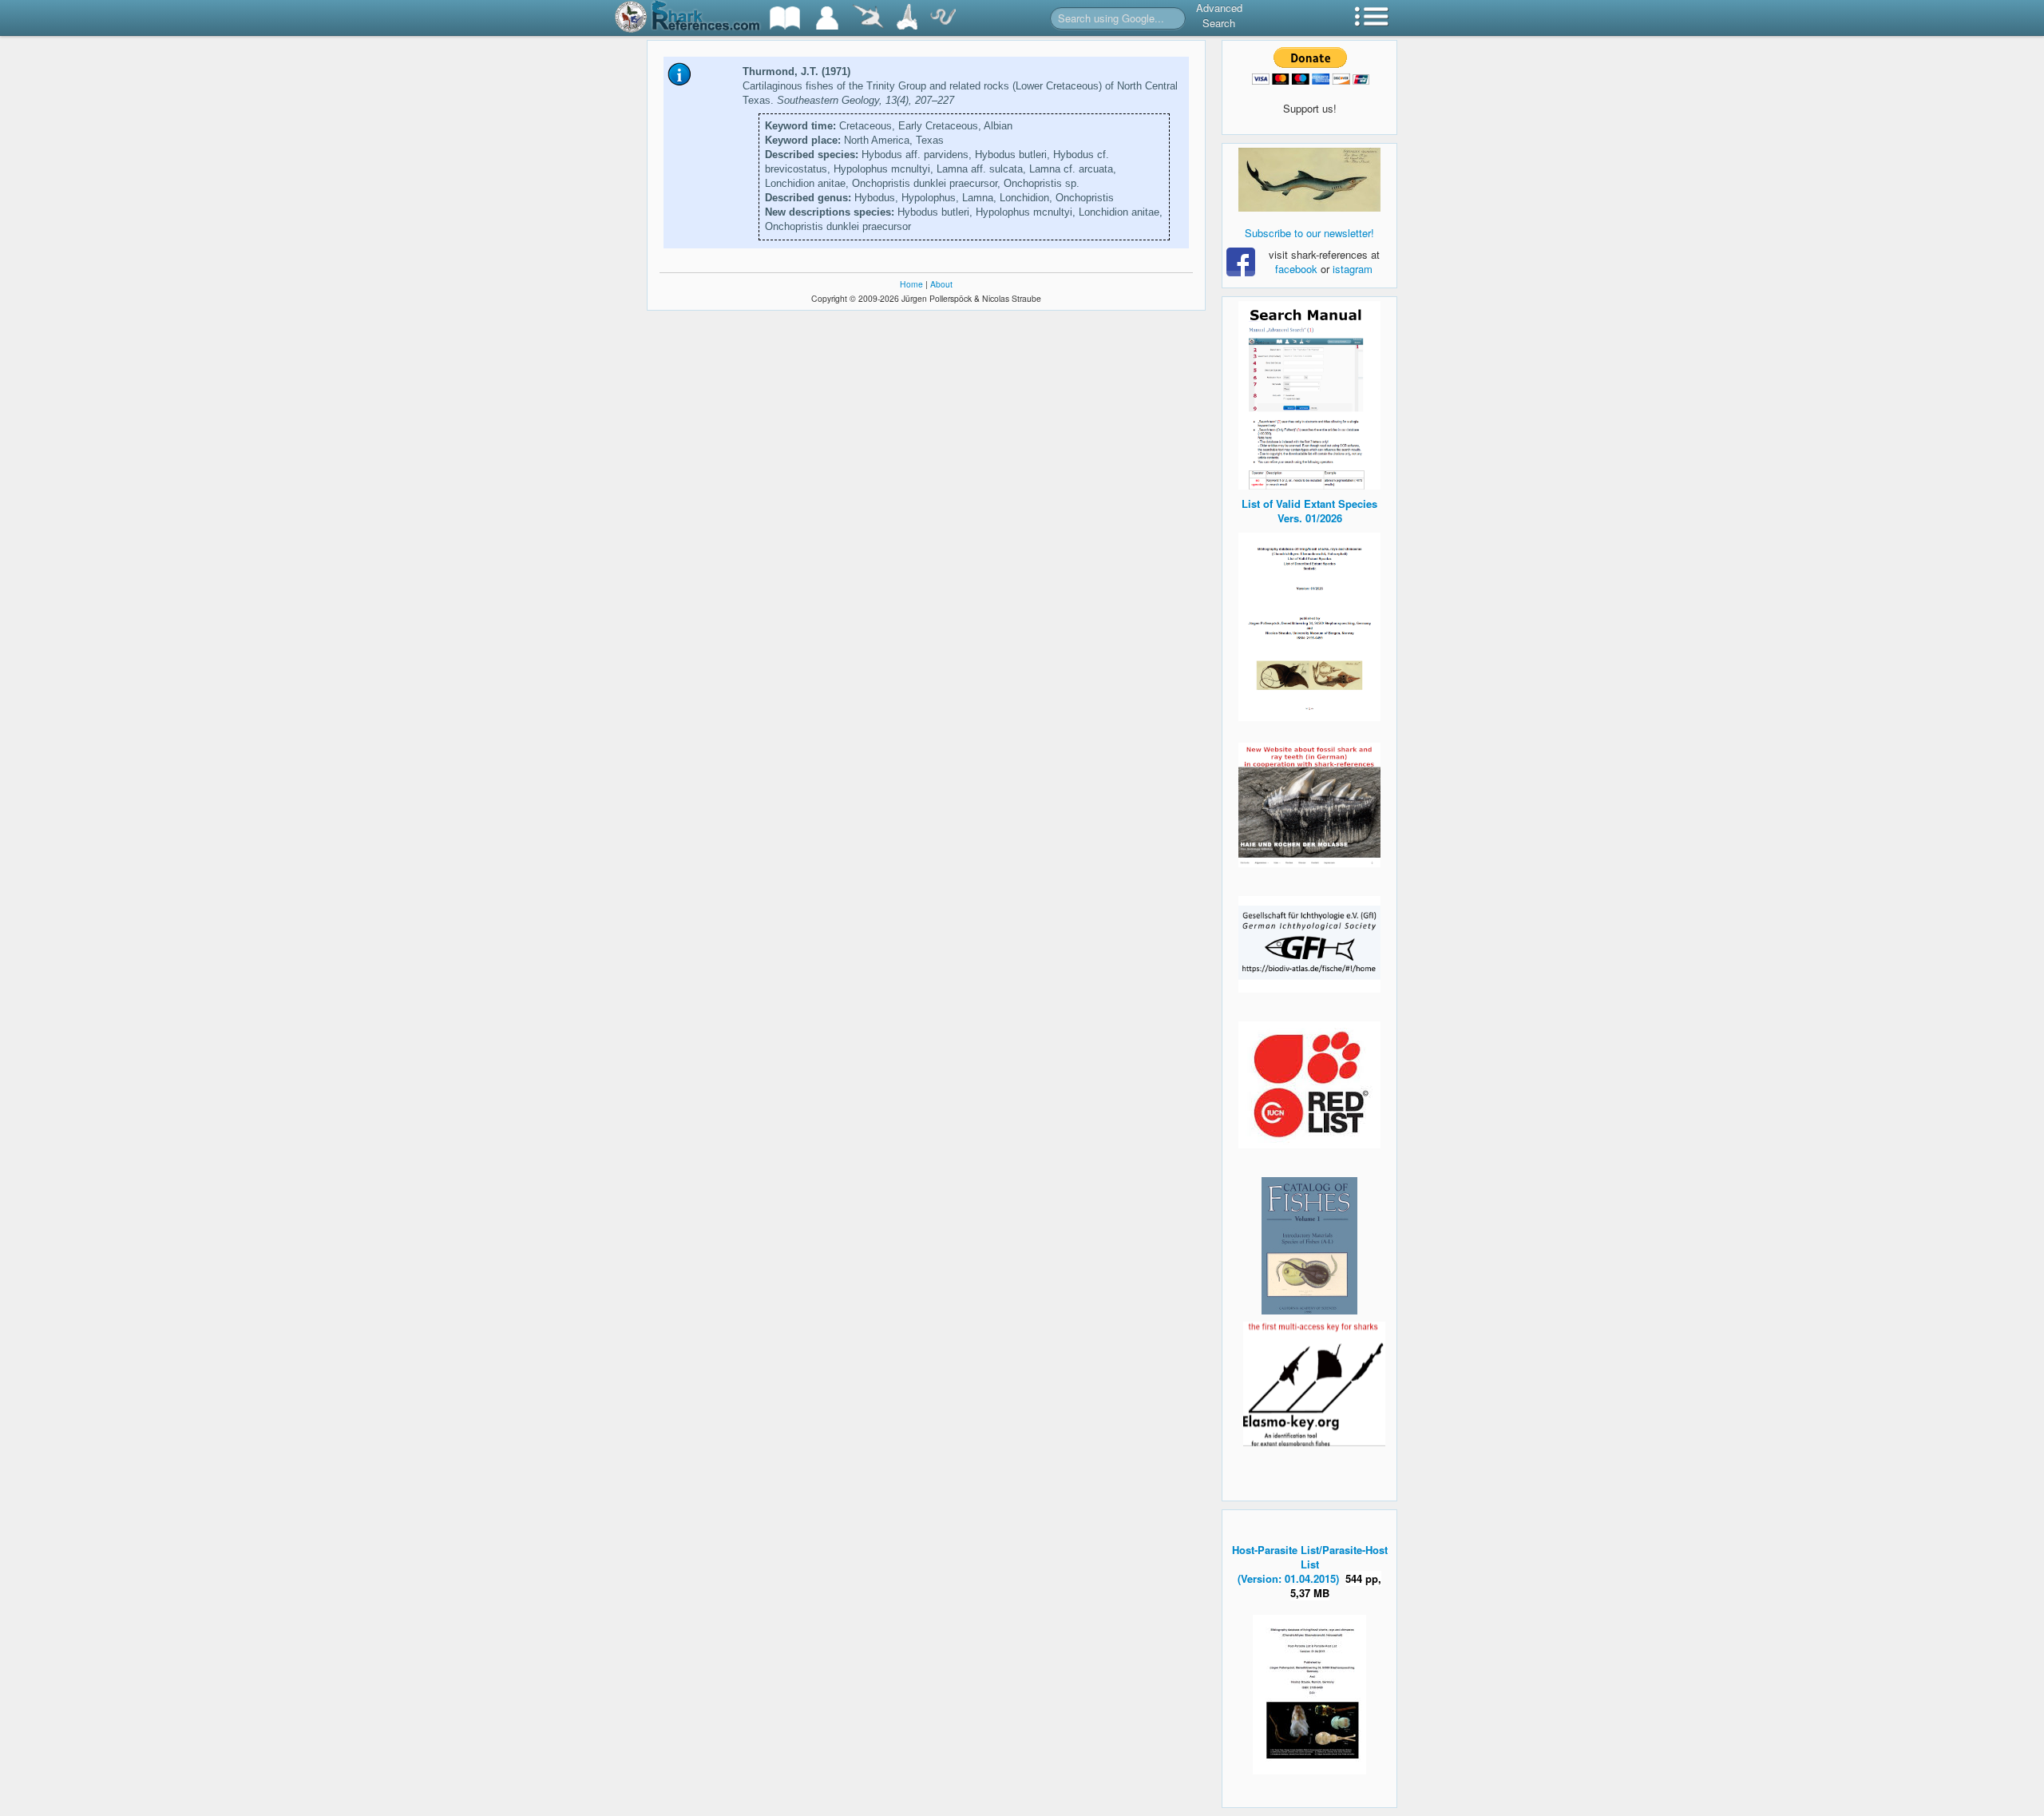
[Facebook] (1309, 180)
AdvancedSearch (1219, 15)
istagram (1353, 269)
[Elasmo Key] (1314, 1382)
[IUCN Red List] (1309, 1085)
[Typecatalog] (907, 18)
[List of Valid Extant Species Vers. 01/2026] (1309, 625)
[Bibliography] (785, 18)
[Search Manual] (1309, 393)
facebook (1296, 269)
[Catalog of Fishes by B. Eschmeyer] (1309, 1246)
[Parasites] (943, 18)
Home (911, 284)
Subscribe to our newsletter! (1309, 233)
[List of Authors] (827, 18)
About (941, 284)
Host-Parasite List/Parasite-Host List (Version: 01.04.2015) (1310, 1564)
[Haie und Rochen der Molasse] (1309, 805)
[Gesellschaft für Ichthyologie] (1309, 943)
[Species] (868, 18)
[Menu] (1372, 18)
